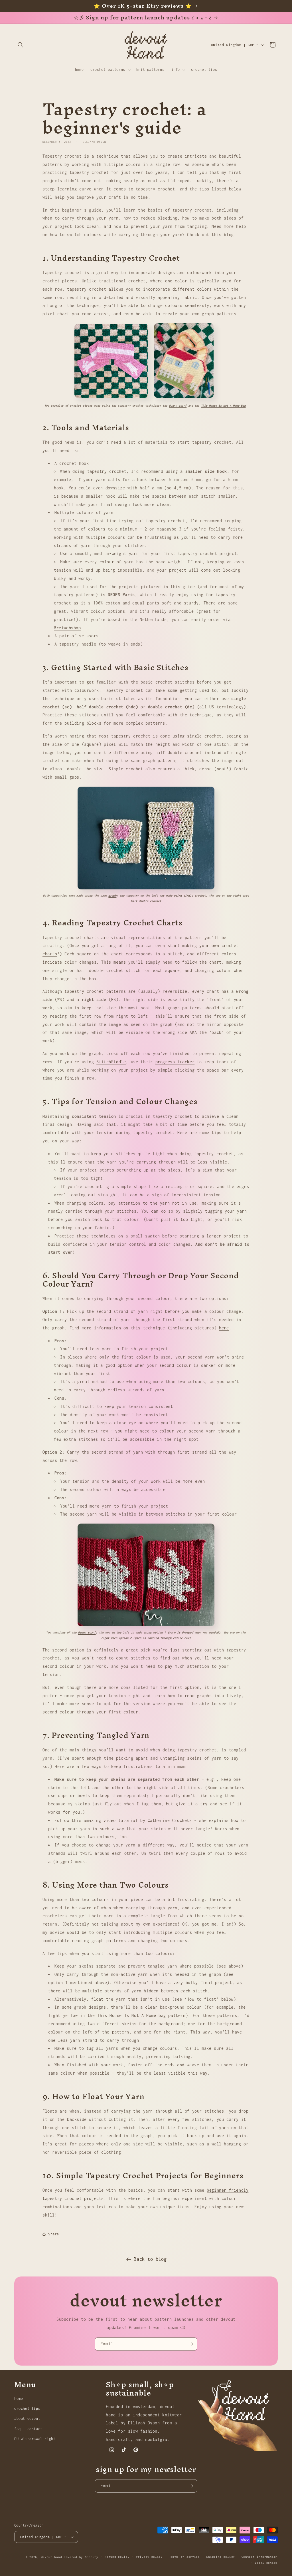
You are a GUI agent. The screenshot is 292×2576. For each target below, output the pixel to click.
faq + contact (28, 2429)
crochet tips (27, 2409)
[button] (21, 45)
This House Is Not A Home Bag (223, 406)
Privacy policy (149, 2557)
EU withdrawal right (35, 2439)
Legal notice (266, 2563)
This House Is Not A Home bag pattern (141, 2015)
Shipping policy (221, 2557)
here (224, 1328)
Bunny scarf (178, 406)
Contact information (260, 2557)
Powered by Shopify (81, 2557)
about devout (27, 2419)
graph (112, 896)
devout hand (52, 2557)
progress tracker (175, 1062)
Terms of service (185, 2557)
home (19, 2399)
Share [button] (54, 2234)
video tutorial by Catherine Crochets (148, 1820)
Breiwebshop (67, 628)
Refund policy (117, 2557)
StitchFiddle (111, 1062)
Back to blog (150, 2259)
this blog (223, 235)
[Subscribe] (191, 2344)
